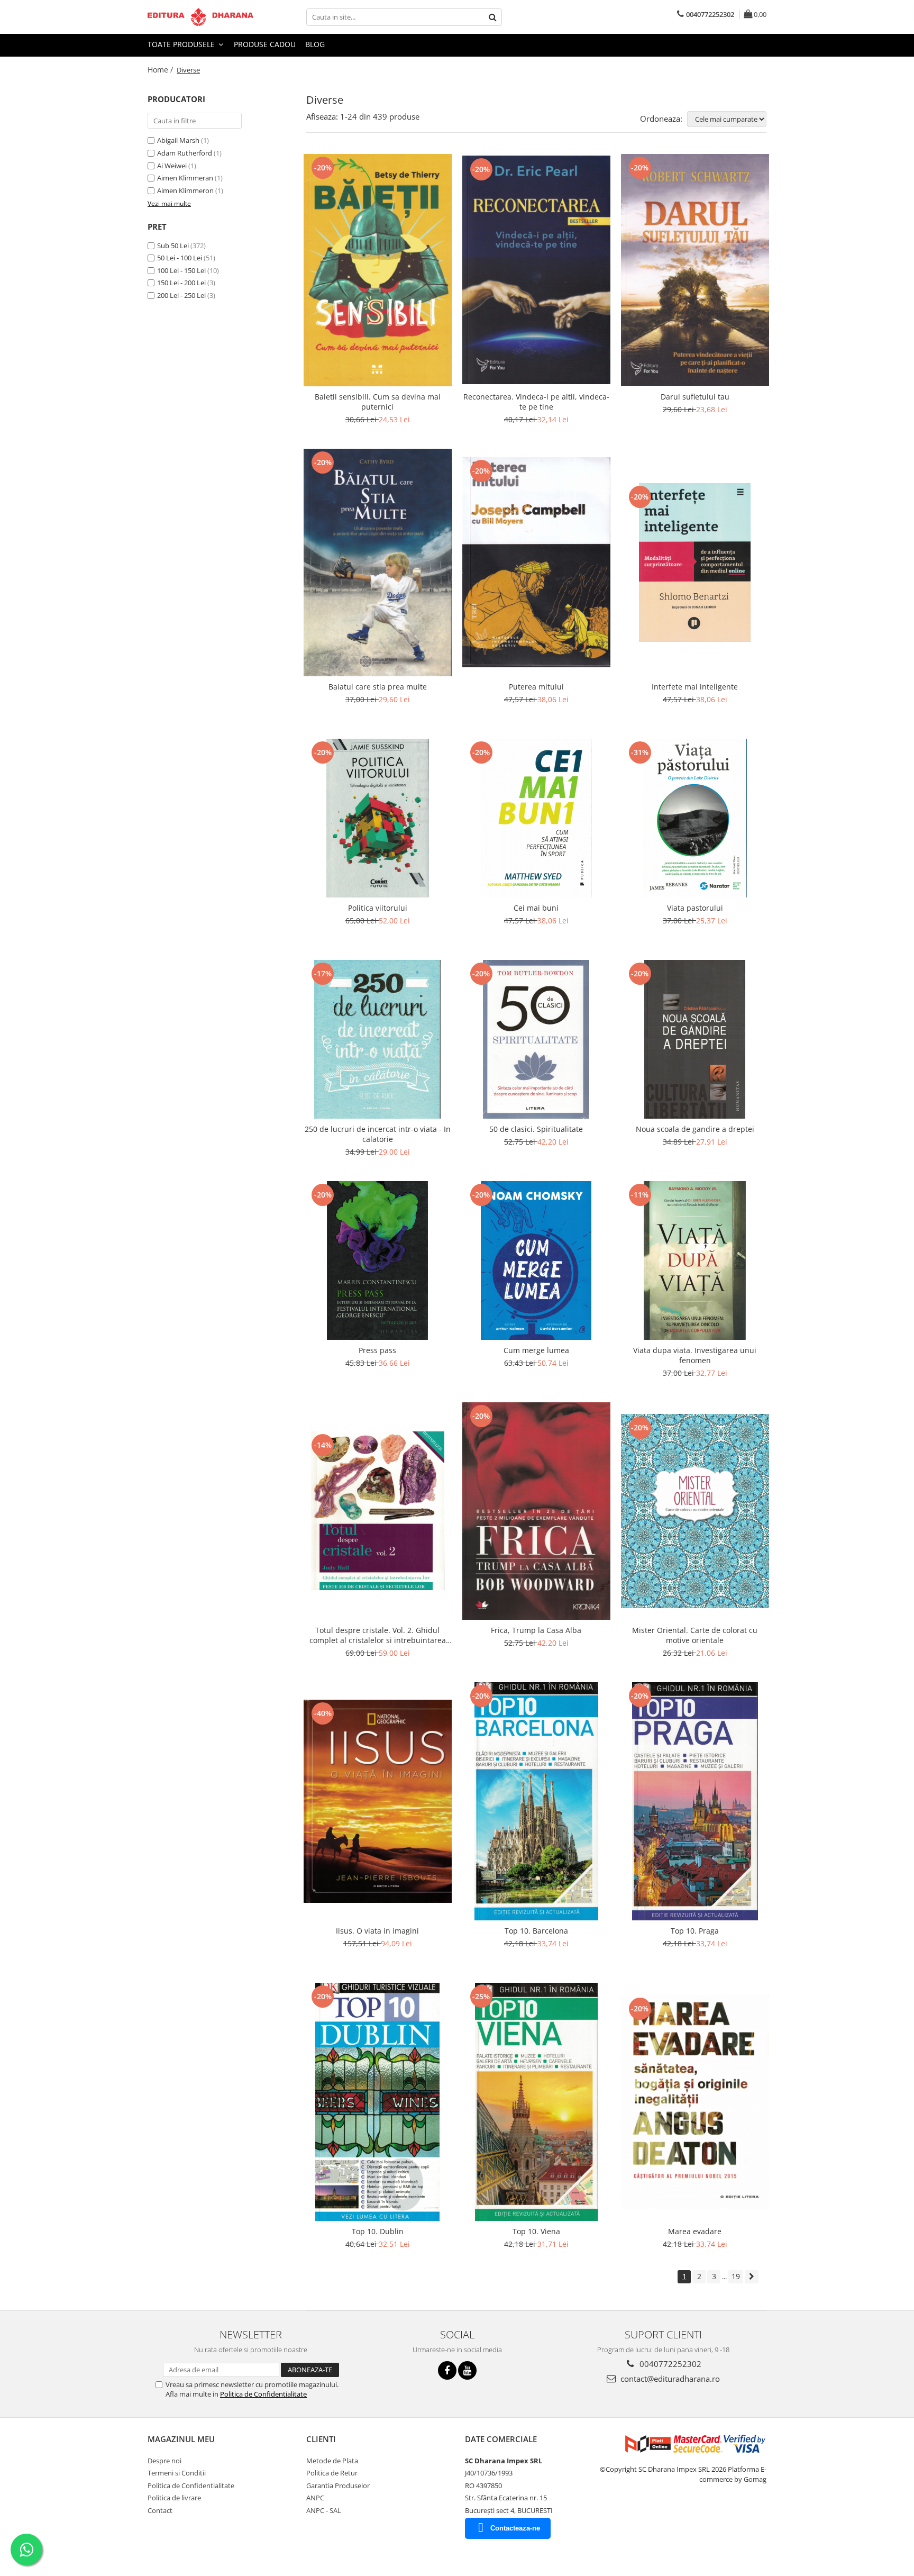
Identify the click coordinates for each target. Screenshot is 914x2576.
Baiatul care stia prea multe (378, 687)
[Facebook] (447, 2370)
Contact (160, 2510)
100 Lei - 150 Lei (181, 270)
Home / (161, 70)
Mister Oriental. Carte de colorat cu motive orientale (695, 1635)
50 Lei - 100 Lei (180, 258)
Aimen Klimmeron (185, 191)
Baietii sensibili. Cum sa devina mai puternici (378, 402)
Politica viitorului (378, 908)
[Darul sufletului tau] (695, 270)
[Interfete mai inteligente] (695, 563)
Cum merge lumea (536, 1350)
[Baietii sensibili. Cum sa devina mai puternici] (378, 270)
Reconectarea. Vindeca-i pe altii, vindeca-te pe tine (536, 402)
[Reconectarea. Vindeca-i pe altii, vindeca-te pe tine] (536, 270)
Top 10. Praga (695, 1931)
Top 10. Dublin (378, 2231)
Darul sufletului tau (695, 397)
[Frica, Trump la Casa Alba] (536, 1511)
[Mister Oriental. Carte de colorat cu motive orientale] (695, 1511)
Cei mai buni (536, 908)
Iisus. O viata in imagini (377, 1931)
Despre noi (164, 2461)
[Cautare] (492, 17)
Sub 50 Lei (173, 246)
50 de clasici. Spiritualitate (536, 1129)
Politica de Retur (332, 2473)
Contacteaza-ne (515, 2528)
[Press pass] (378, 1260)
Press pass (377, 1350)
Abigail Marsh (178, 140)
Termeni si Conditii (177, 2473)
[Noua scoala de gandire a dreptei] (695, 1039)
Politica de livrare (174, 2498)
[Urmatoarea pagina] (752, 2277)
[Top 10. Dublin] (378, 2102)
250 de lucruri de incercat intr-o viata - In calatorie (378, 1134)
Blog (315, 44)
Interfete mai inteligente (695, 687)
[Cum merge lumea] (536, 1260)
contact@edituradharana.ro (669, 2379)
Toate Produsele (182, 44)
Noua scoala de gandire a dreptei (695, 1129)
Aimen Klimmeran (185, 178)
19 (736, 2276)
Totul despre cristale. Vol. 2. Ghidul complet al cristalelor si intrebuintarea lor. (378, 1635)
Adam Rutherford (185, 153)
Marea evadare (695, 2231)
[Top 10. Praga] (695, 1801)
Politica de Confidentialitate (263, 2394)
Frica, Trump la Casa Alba (536, 1630)
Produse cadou (265, 44)
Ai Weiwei (172, 166)
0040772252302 (669, 2364)
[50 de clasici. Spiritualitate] (536, 1039)
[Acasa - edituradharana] (200, 17)
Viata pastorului (695, 908)
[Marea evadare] (695, 2102)
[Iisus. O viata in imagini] (378, 1801)
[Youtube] (467, 2370)
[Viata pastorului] (695, 818)
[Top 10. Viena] (536, 2102)
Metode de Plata (332, 2461)
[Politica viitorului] (378, 818)
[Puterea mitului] (536, 562)
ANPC (315, 2498)
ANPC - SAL (324, 2510)
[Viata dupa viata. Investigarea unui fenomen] (695, 1260)
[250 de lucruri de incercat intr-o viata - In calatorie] (378, 1039)
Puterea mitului (536, 687)
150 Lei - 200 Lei (181, 283)
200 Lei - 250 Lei (181, 295)
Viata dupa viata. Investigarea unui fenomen (695, 1355)
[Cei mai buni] (536, 818)
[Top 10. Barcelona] (536, 1801)
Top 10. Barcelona (536, 1931)
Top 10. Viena (536, 2231)
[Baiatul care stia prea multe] (378, 563)
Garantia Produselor (338, 2486)
